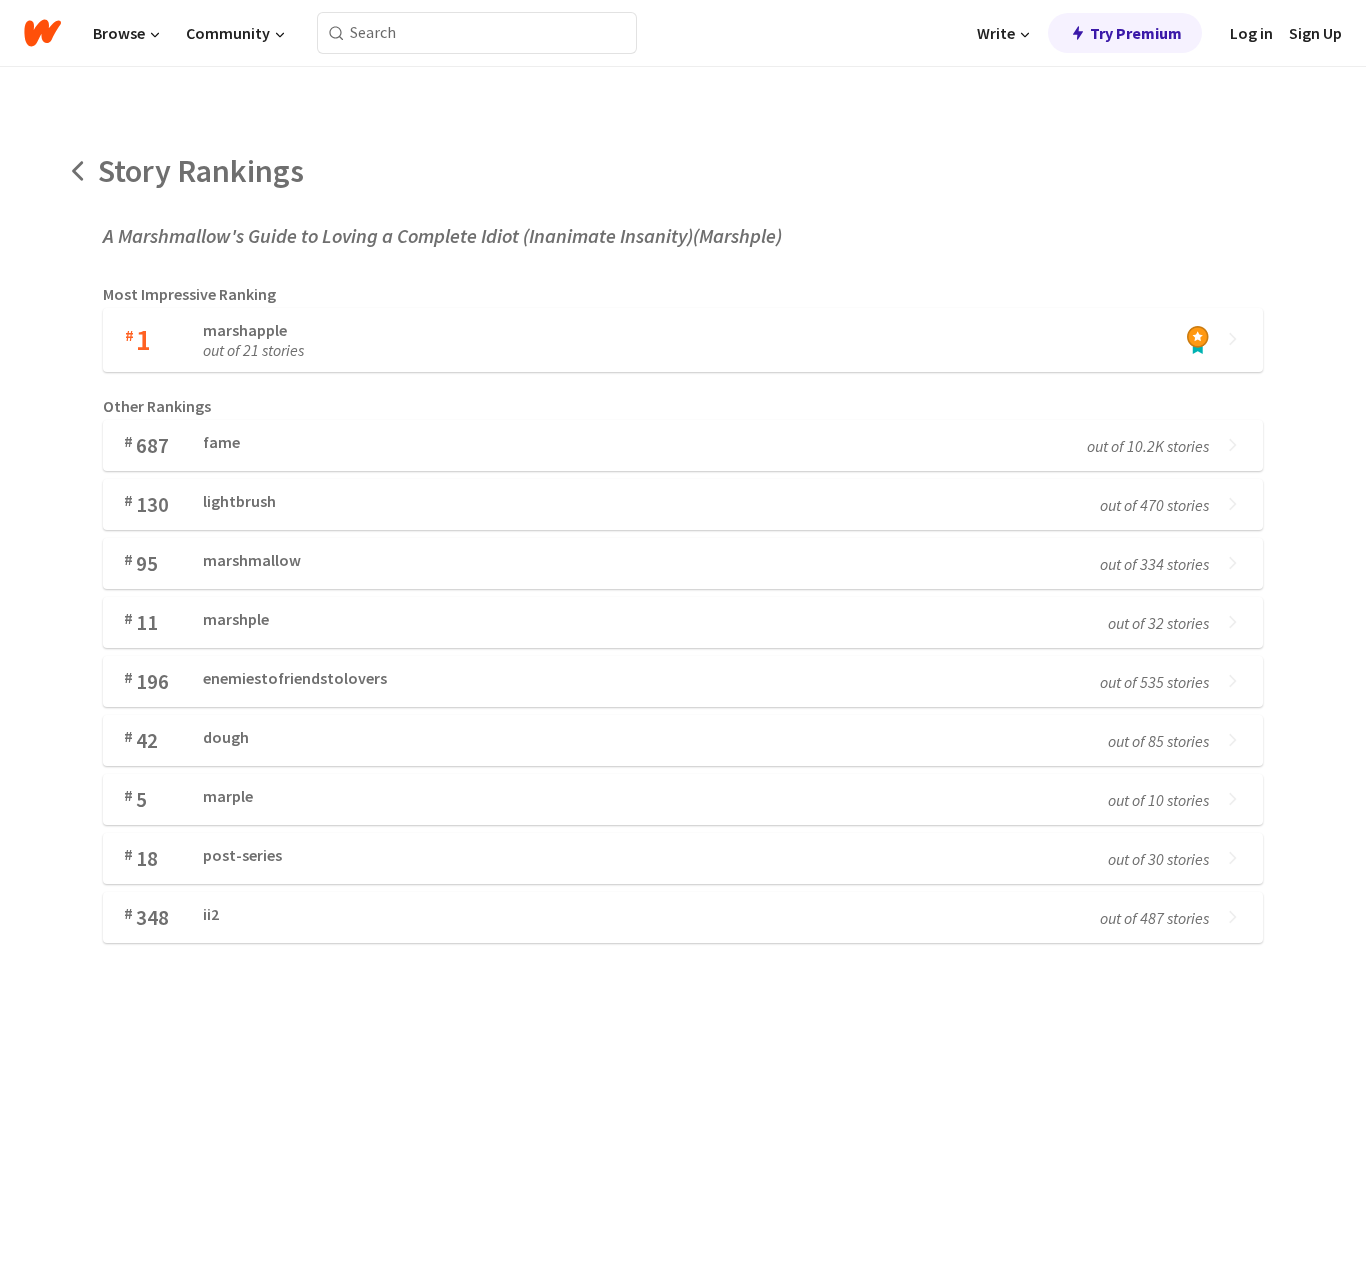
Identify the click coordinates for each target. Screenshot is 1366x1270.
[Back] (79, 171)
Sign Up (1315, 33)
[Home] (42, 33)
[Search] (336, 33)
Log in (1251, 33)
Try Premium (1136, 33)
